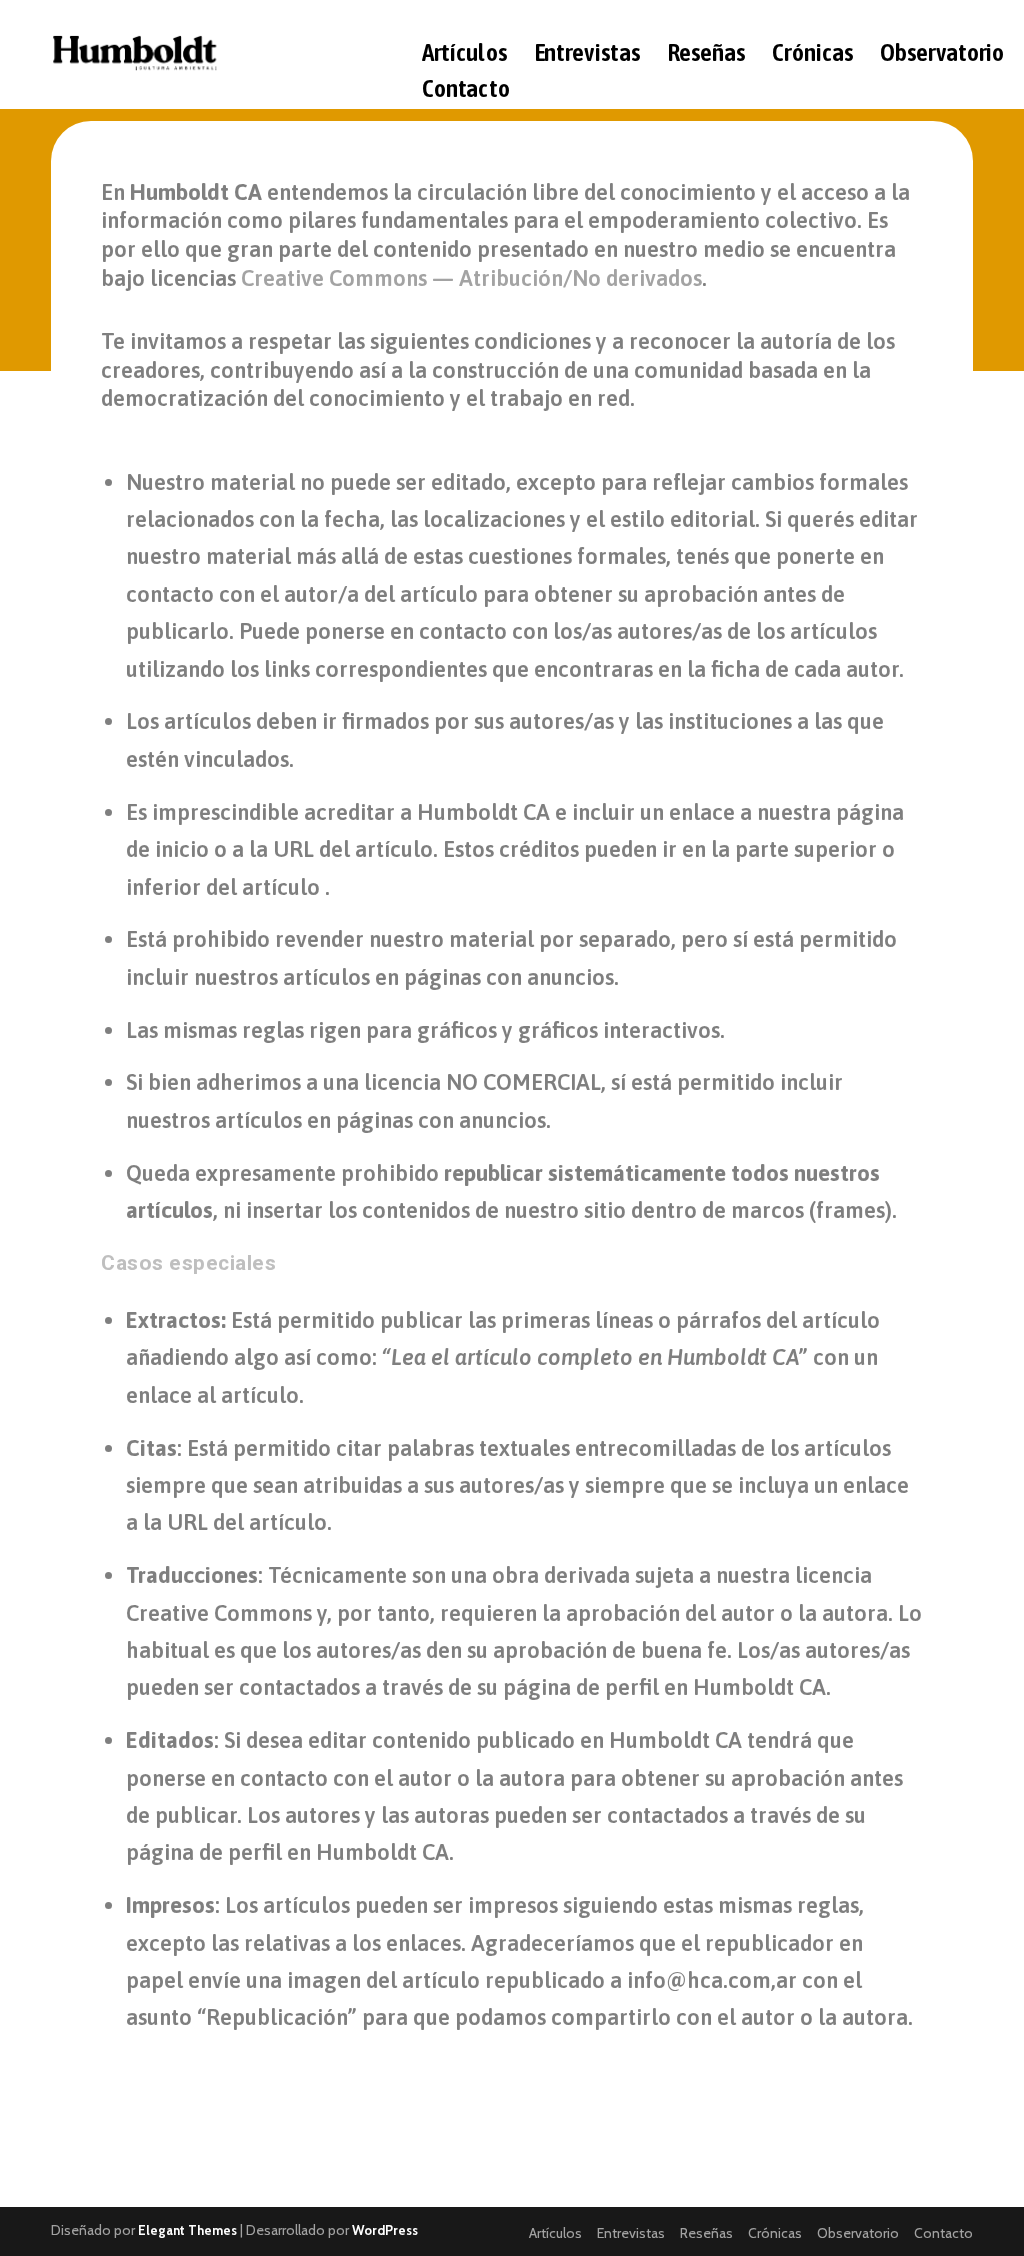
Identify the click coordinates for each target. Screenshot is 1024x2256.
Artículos (463, 54)
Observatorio (942, 54)
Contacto (465, 90)
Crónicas (813, 54)
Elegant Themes (187, 2230)
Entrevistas (586, 54)
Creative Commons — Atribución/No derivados (471, 278)
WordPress (385, 2230)
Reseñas (705, 54)
